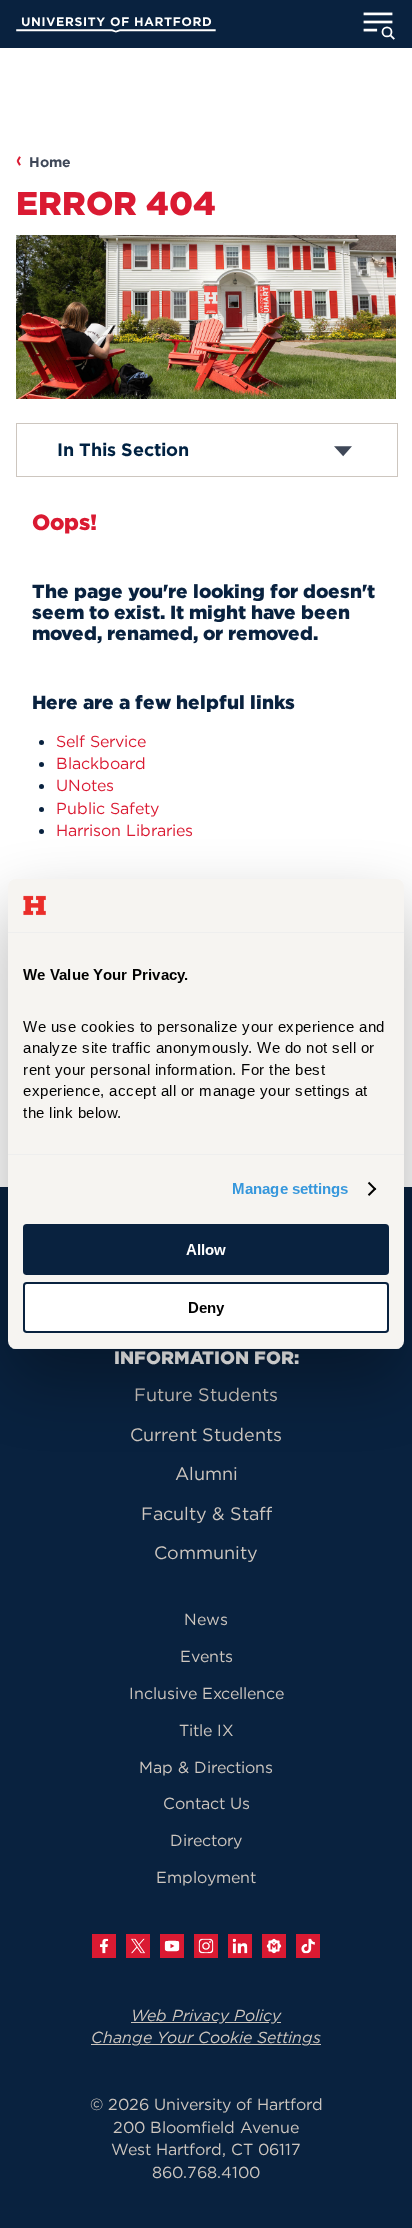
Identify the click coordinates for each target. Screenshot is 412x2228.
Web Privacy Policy (206, 2015)
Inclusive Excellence (206, 1693)
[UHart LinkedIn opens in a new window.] (240, 1946)
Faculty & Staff (206, 1513)
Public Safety (107, 808)
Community (206, 1552)
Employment (206, 1877)
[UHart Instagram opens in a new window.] (206, 1946)
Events (206, 1656)
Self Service (101, 741)
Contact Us (206, 1803)
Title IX (206, 1730)
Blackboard (101, 763)
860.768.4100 (206, 2172)
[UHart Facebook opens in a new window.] (104, 1946)
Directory (206, 1840)
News (206, 1619)
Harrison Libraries (124, 830)
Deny (206, 1307)
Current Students (206, 1434)
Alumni (206, 1473)
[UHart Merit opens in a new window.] (274, 1946)
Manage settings (290, 1188)
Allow (206, 1249)
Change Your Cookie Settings (206, 2037)
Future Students (206, 1394)
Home (50, 162)
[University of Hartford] (116, 27)
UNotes (85, 785)
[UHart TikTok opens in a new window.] (308, 1946)
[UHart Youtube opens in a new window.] (172, 1946)
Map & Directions (206, 1767)
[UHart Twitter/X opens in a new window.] (138, 1946)
